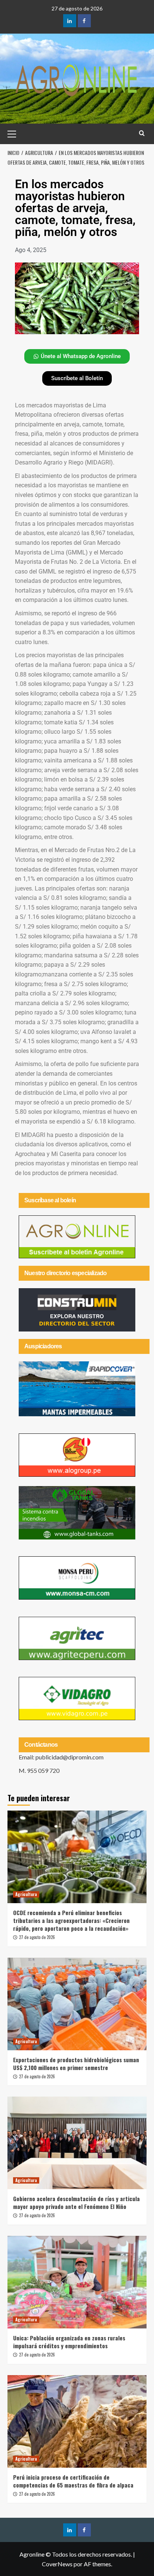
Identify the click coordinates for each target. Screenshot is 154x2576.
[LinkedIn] (70, 21)
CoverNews (57, 2564)
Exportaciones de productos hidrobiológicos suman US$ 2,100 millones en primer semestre (76, 2064)
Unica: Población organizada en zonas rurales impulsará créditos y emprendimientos (69, 2342)
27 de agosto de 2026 (37, 1937)
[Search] (142, 133)
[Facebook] (84, 21)
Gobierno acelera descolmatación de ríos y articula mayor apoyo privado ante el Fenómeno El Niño (76, 2202)
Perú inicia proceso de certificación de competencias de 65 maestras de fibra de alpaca (73, 2481)
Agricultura (26, 1894)
